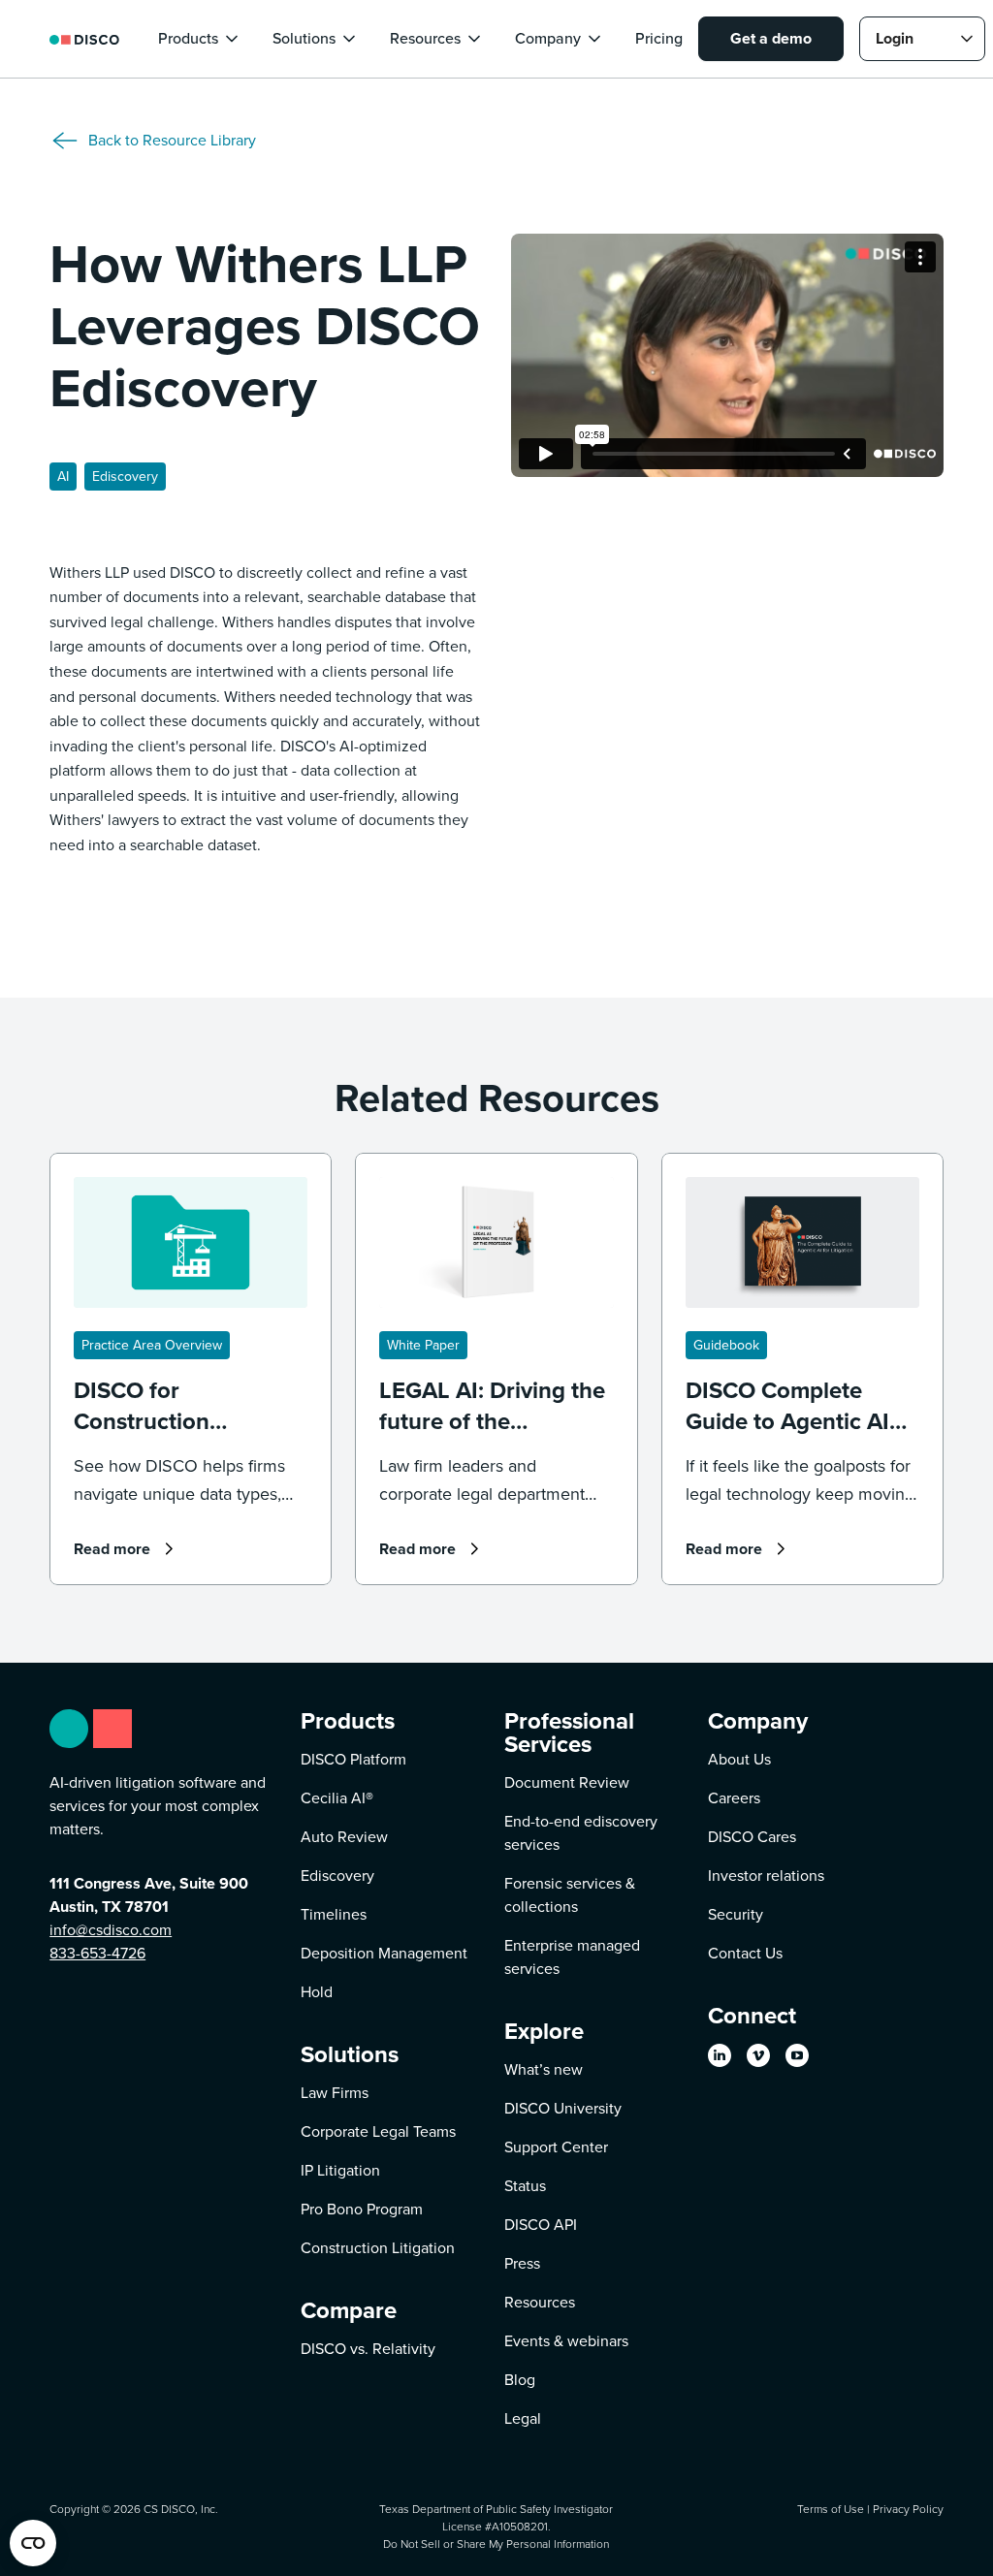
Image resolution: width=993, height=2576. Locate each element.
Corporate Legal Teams (378, 2131)
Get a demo (771, 38)
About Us (739, 1759)
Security (736, 1914)
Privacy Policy (908, 2509)
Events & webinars (566, 2341)
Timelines (334, 1914)
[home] (84, 38)
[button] (200, 39)
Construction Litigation (378, 2248)
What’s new (544, 2069)
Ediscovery (337, 1876)
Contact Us (745, 1953)
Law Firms (335, 2093)
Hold (317, 1992)
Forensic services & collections (570, 1895)
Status (525, 2186)
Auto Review (344, 1837)
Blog (520, 2380)
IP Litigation (340, 2170)
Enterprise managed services (572, 1957)
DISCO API (541, 2225)
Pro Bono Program (362, 2209)
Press (522, 2263)
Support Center (556, 2147)
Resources (540, 2302)
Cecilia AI (337, 1798)
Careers (734, 1798)
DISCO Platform (353, 1759)
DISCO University (563, 2108)
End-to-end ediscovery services (581, 1833)
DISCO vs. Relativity (368, 2349)
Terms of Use (831, 2509)
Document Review (567, 1782)
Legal (523, 2418)
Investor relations (766, 1876)
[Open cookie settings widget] (33, 2543)
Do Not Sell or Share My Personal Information (496, 2544)
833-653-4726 (97, 1953)
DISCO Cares (752, 1837)
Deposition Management (384, 1953)
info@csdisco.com (111, 1930)
